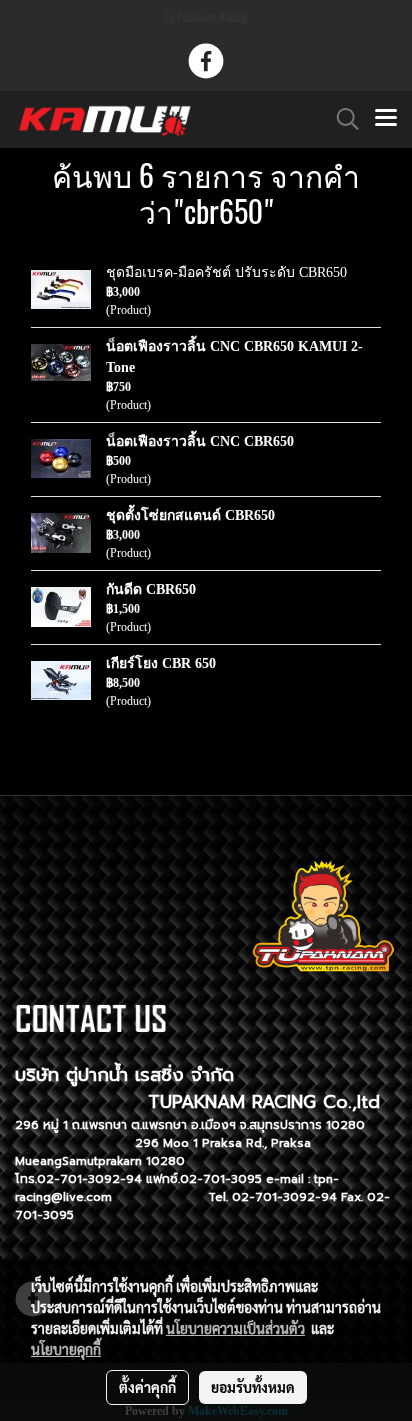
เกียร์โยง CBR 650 (161, 663)
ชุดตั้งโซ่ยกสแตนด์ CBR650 (190, 515)
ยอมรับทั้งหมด (253, 1387)
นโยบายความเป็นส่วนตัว (235, 1328)
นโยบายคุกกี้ (66, 1349)
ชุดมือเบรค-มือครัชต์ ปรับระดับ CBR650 (226, 272)
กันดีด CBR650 (151, 589)
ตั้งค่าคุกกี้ (147, 1387)
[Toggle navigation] (386, 119)
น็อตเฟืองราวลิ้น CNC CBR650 (200, 441)
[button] (341, 119)
